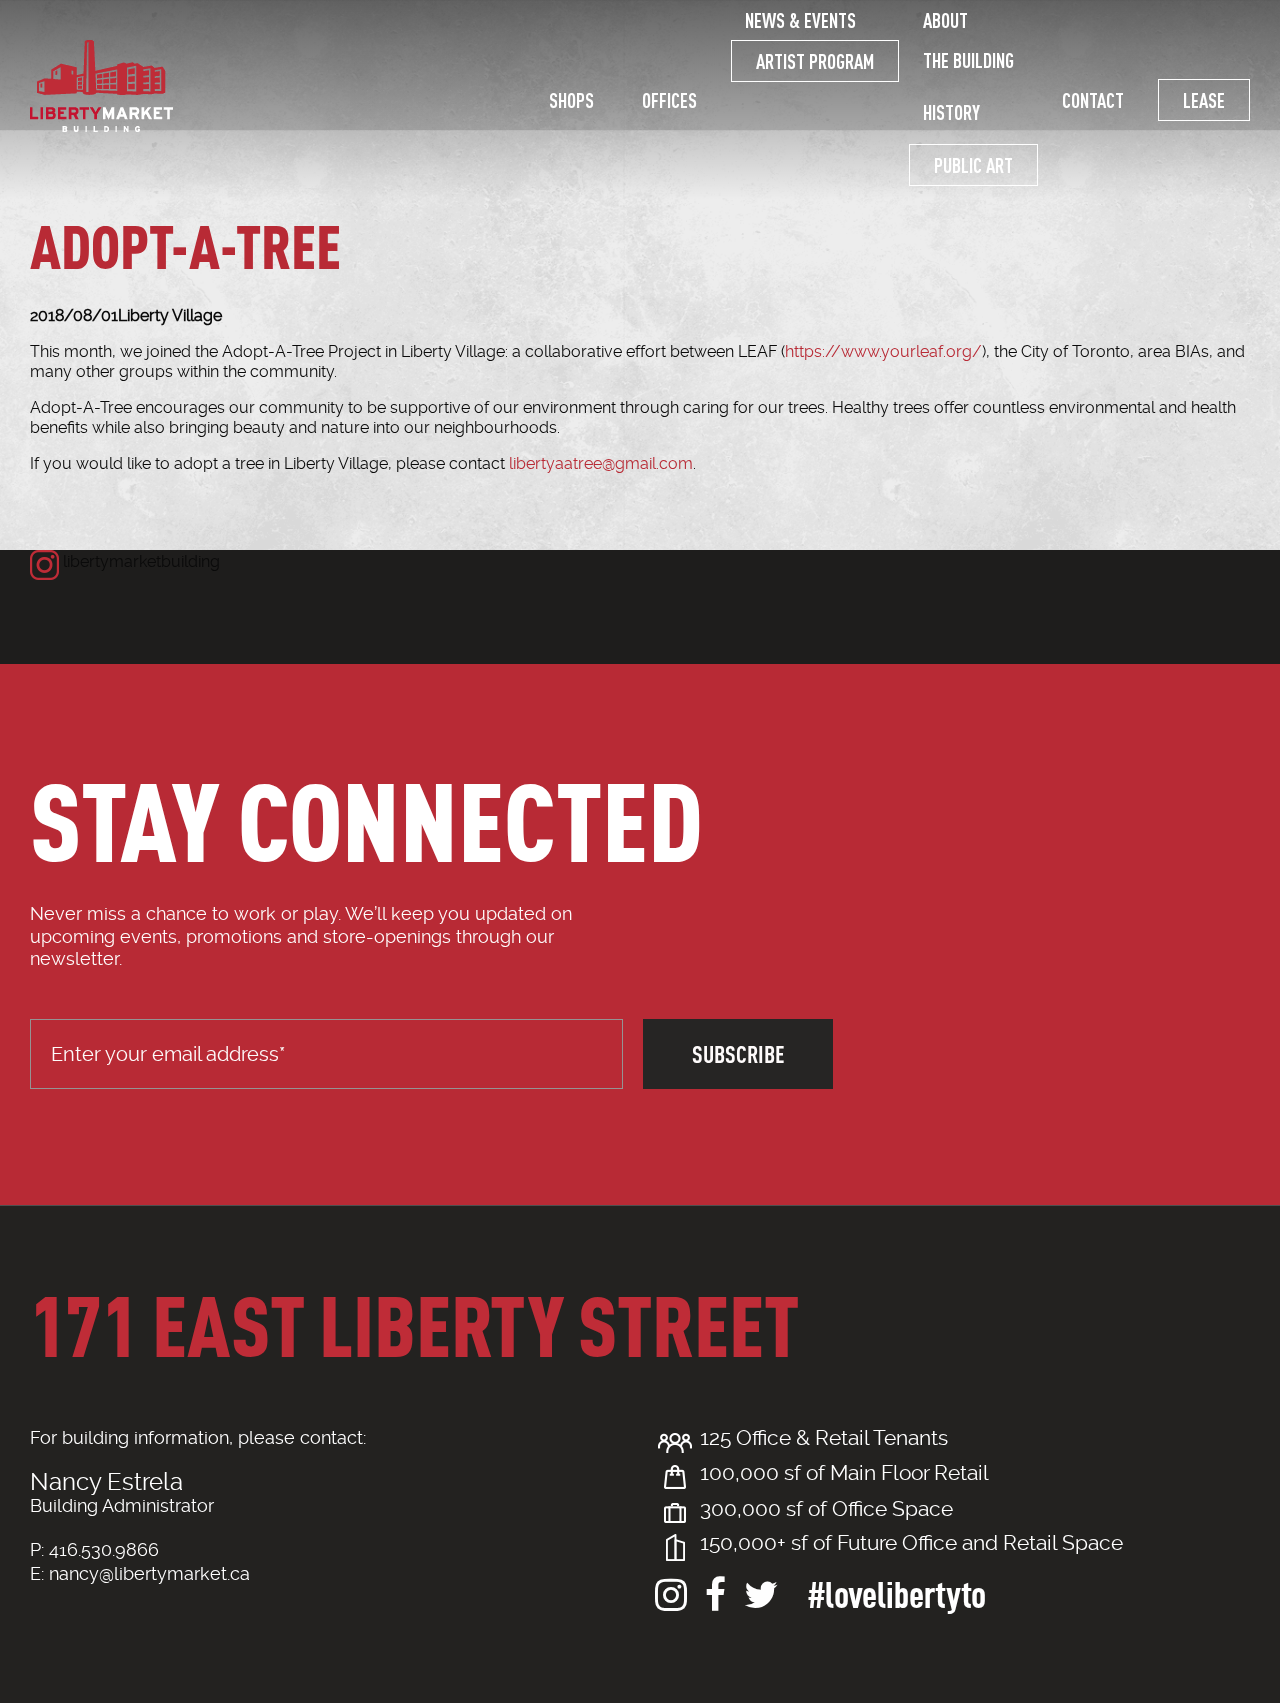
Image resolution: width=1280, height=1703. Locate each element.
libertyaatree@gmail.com (601, 463)
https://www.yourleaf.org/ (883, 351)
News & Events (800, 20)
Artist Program (815, 61)
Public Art (973, 165)
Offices (669, 100)
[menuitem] (571, 100)
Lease (1204, 100)
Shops (571, 100)
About (945, 20)
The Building (968, 60)
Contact (1093, 100)
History (951, 112)
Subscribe (738, 1053)
